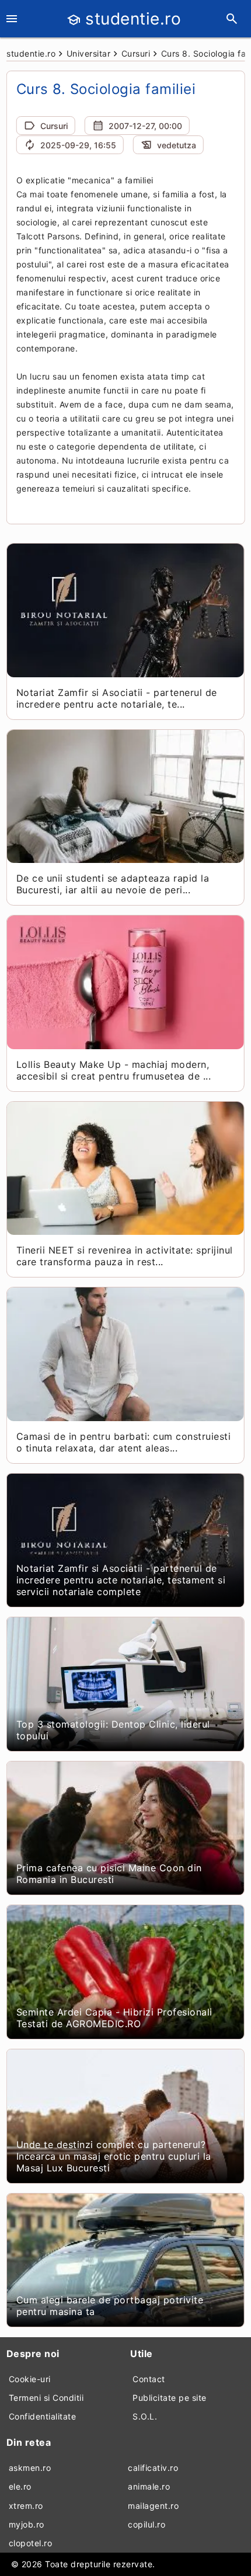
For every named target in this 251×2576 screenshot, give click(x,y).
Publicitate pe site (170, 2398)
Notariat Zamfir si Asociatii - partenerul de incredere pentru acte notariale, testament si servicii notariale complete (121, 1580)
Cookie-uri (30, 2379)
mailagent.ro (153, 2506)
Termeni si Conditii (46, 2398)
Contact (149, 2379)
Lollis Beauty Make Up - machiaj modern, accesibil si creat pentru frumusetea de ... (114, 1070)
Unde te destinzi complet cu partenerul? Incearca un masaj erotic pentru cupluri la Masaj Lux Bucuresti (114, 2156)
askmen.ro (30, 2468)
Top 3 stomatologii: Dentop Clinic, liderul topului (113, 1730)
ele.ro (20, 2486)
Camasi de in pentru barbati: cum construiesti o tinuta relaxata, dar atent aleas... (124, 1442)
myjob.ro (27, 2524)
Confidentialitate (43, 2416)
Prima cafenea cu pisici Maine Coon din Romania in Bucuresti (109, 1874)
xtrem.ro (26, 2506)
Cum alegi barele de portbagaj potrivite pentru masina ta (110, 2306)
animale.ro (149, 2486)
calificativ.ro (153, 2468)
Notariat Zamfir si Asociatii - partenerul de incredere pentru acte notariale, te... (117, 698)
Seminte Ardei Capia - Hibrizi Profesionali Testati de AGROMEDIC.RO (114, 2018)
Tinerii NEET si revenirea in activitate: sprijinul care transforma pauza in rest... (125, 1256)
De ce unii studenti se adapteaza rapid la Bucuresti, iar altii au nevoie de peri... (113, 884)
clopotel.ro (31, 2543)
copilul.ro (147, 2524)
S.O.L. (145, 2416)
